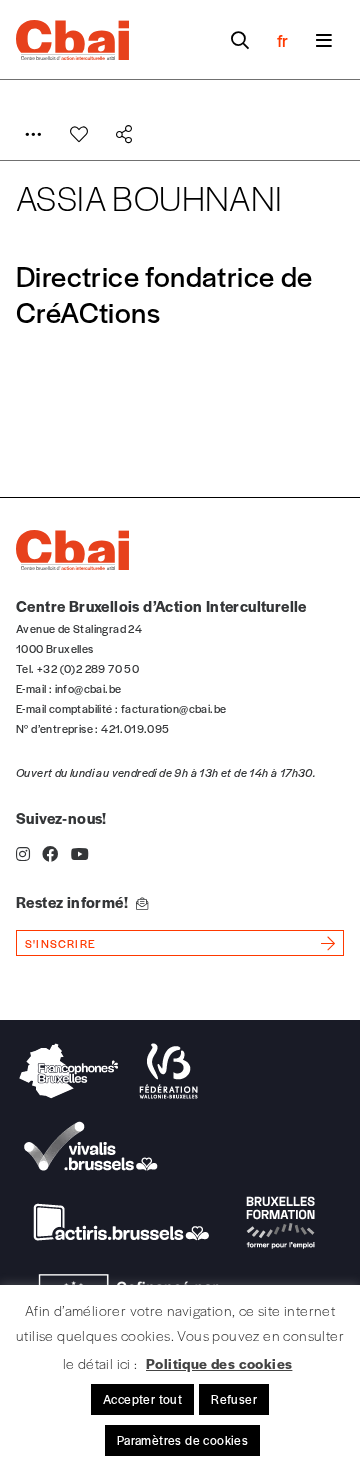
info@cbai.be (88, 688)
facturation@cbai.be (174, 708)
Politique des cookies (219, 1363)
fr (282, 40)
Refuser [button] (234, 1399)
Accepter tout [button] (142, 1399)
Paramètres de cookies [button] (182, 1440)
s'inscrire (60, 943)
